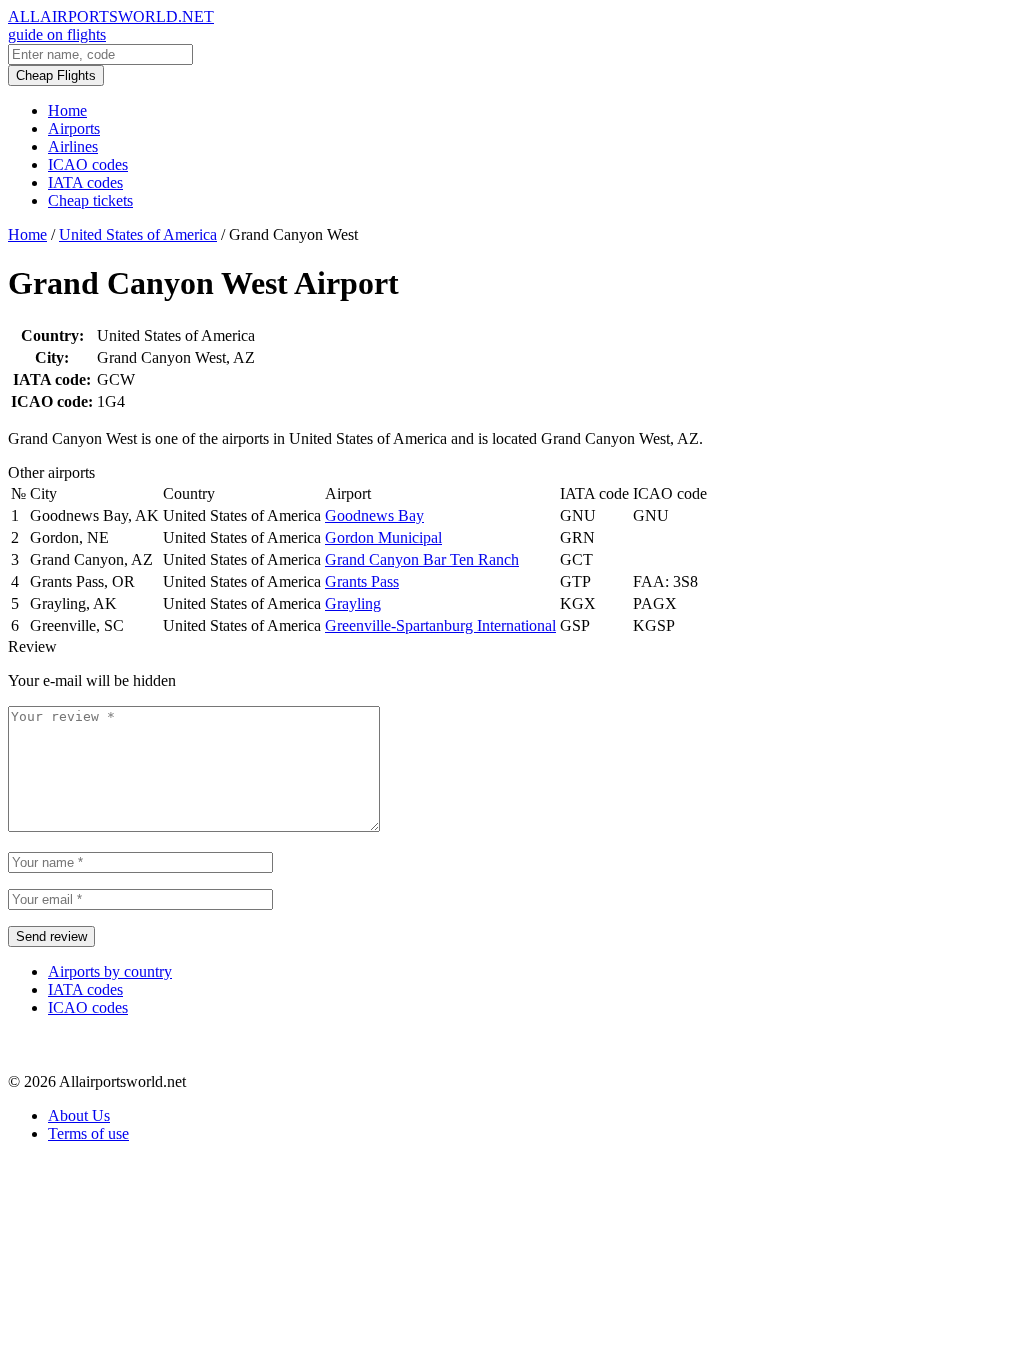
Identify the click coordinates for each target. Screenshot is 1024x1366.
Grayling (353, 603)
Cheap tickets (90, 200)
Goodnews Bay (374, 515)
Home (67, 110)
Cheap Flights (56, 75)
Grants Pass (362, 581)
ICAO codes (88, 164)
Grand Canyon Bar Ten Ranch (422, 559)
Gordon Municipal (383, 537)
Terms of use (88, 1133)
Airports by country (110, 971)
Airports (74, 128)
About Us (79, 1115)
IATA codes (85, 182)
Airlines (73, 146)
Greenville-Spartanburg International (440, 625)
